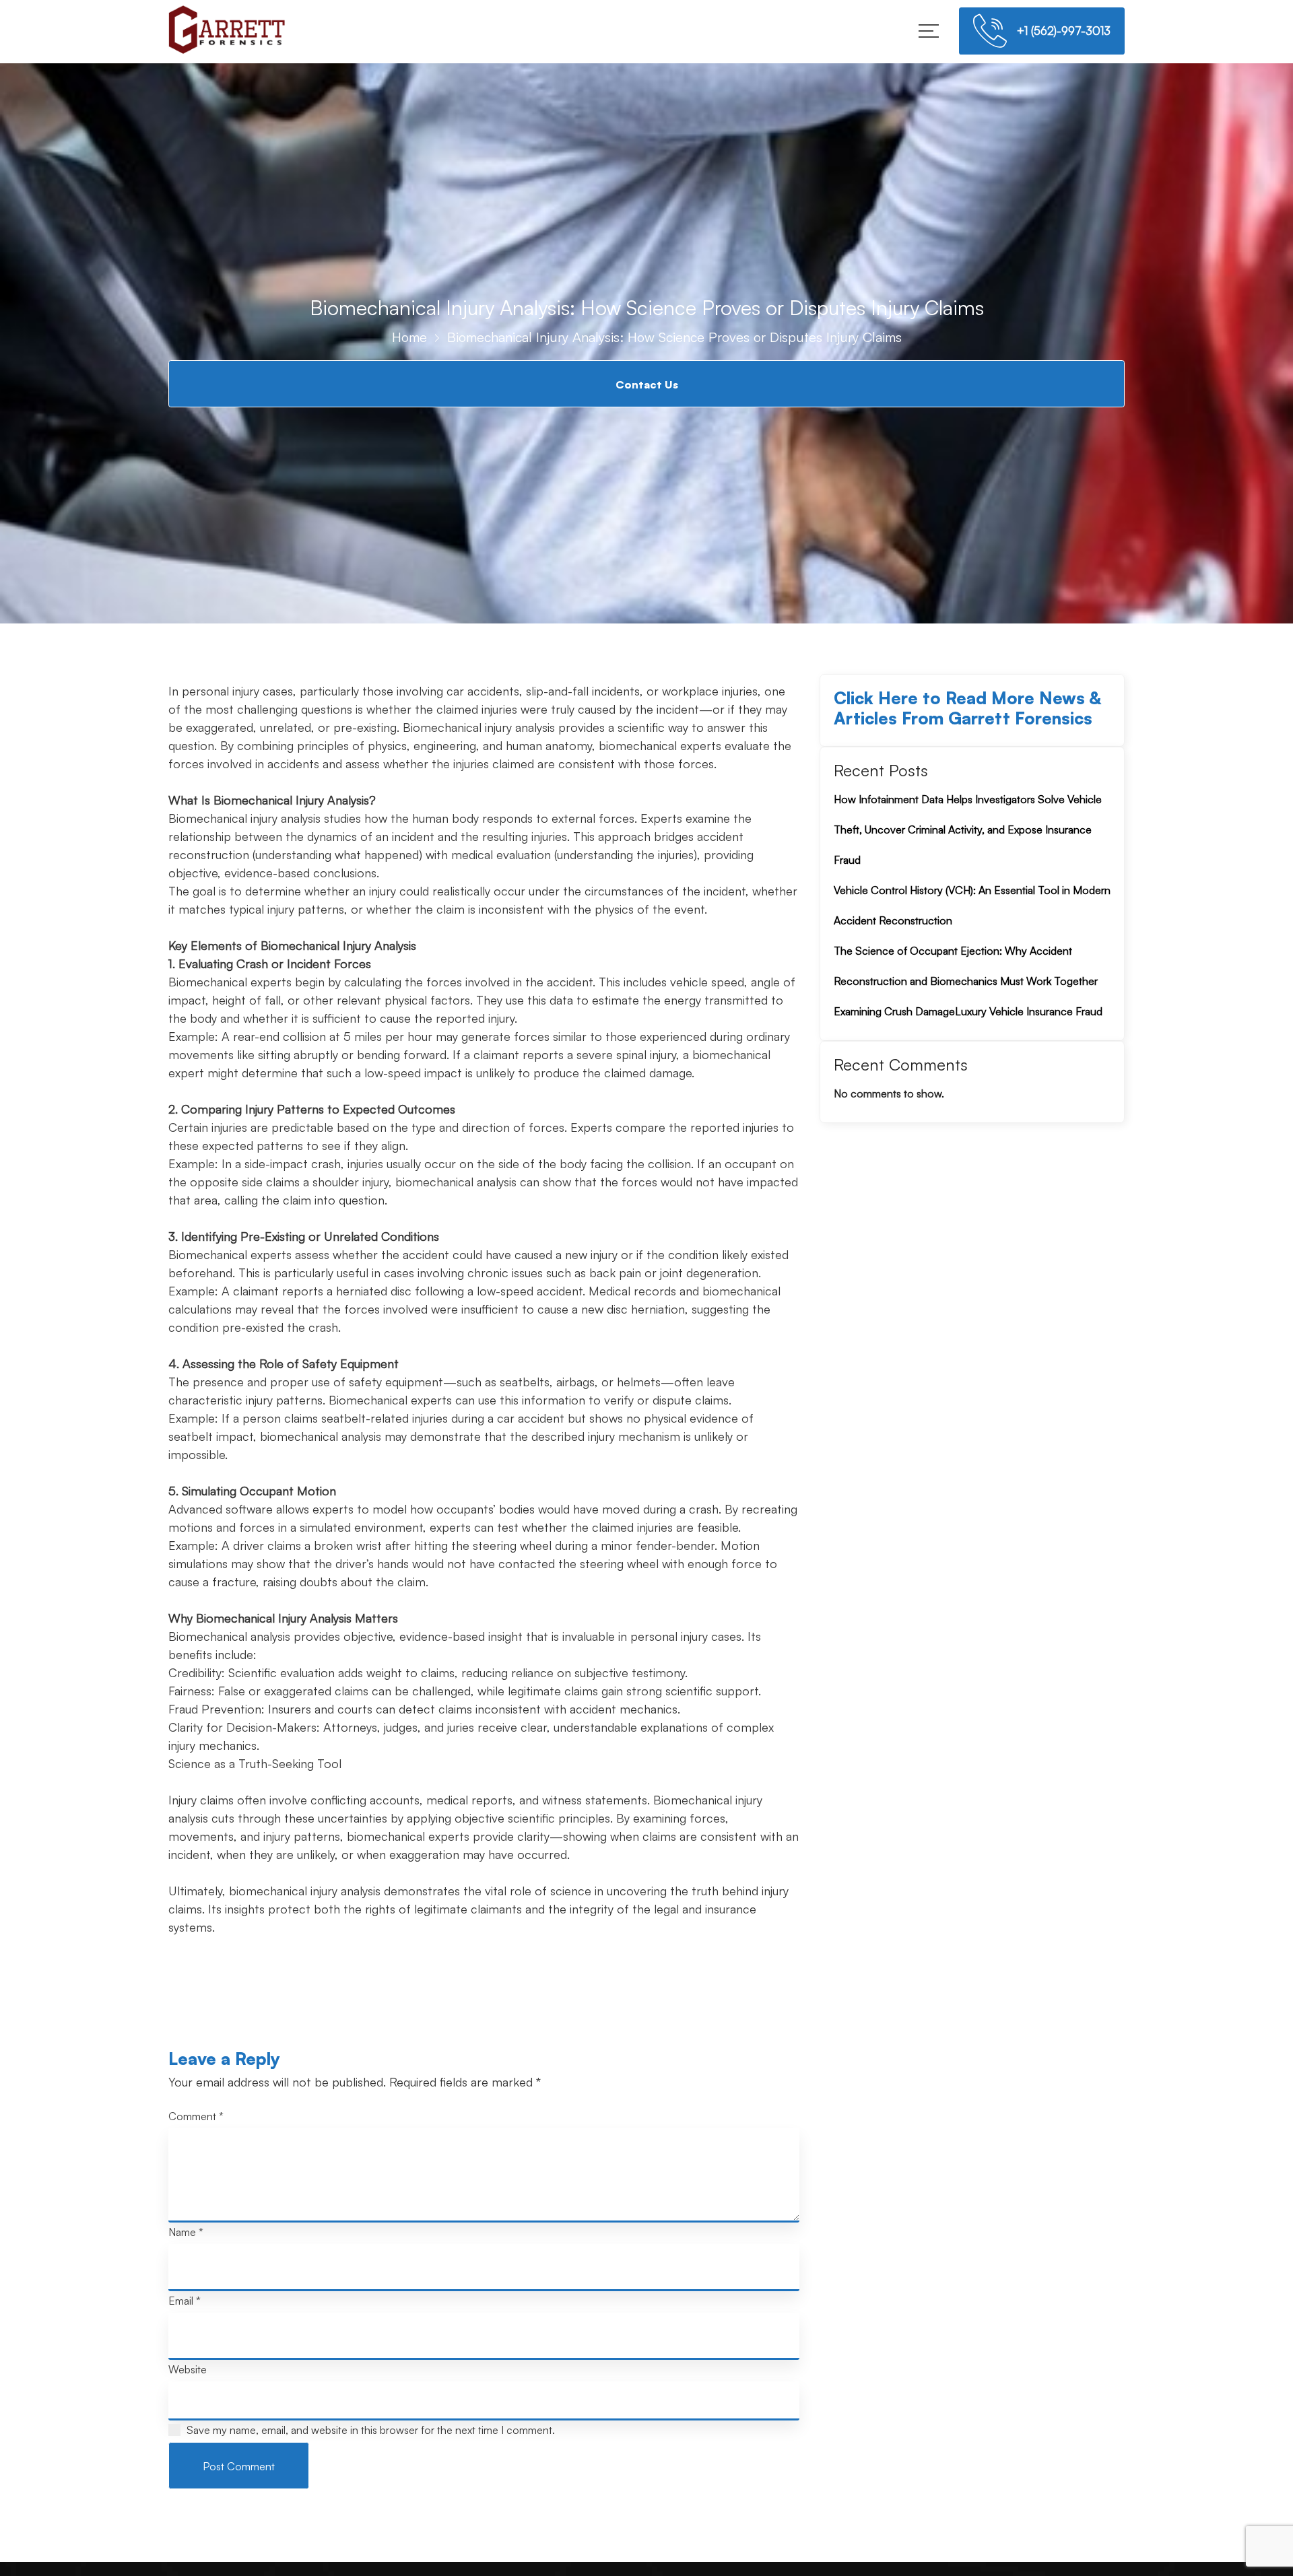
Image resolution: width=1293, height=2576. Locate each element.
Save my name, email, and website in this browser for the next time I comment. (371, 2430)
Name (186, 2232)
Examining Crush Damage (894, 1011)
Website (188, 2369)
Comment (196, 2116)
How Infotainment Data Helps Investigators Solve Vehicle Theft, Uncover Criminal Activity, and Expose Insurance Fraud (968, 829)
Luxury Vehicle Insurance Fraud (1029, 1011)
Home (409, 337)
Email (185, 2301)
